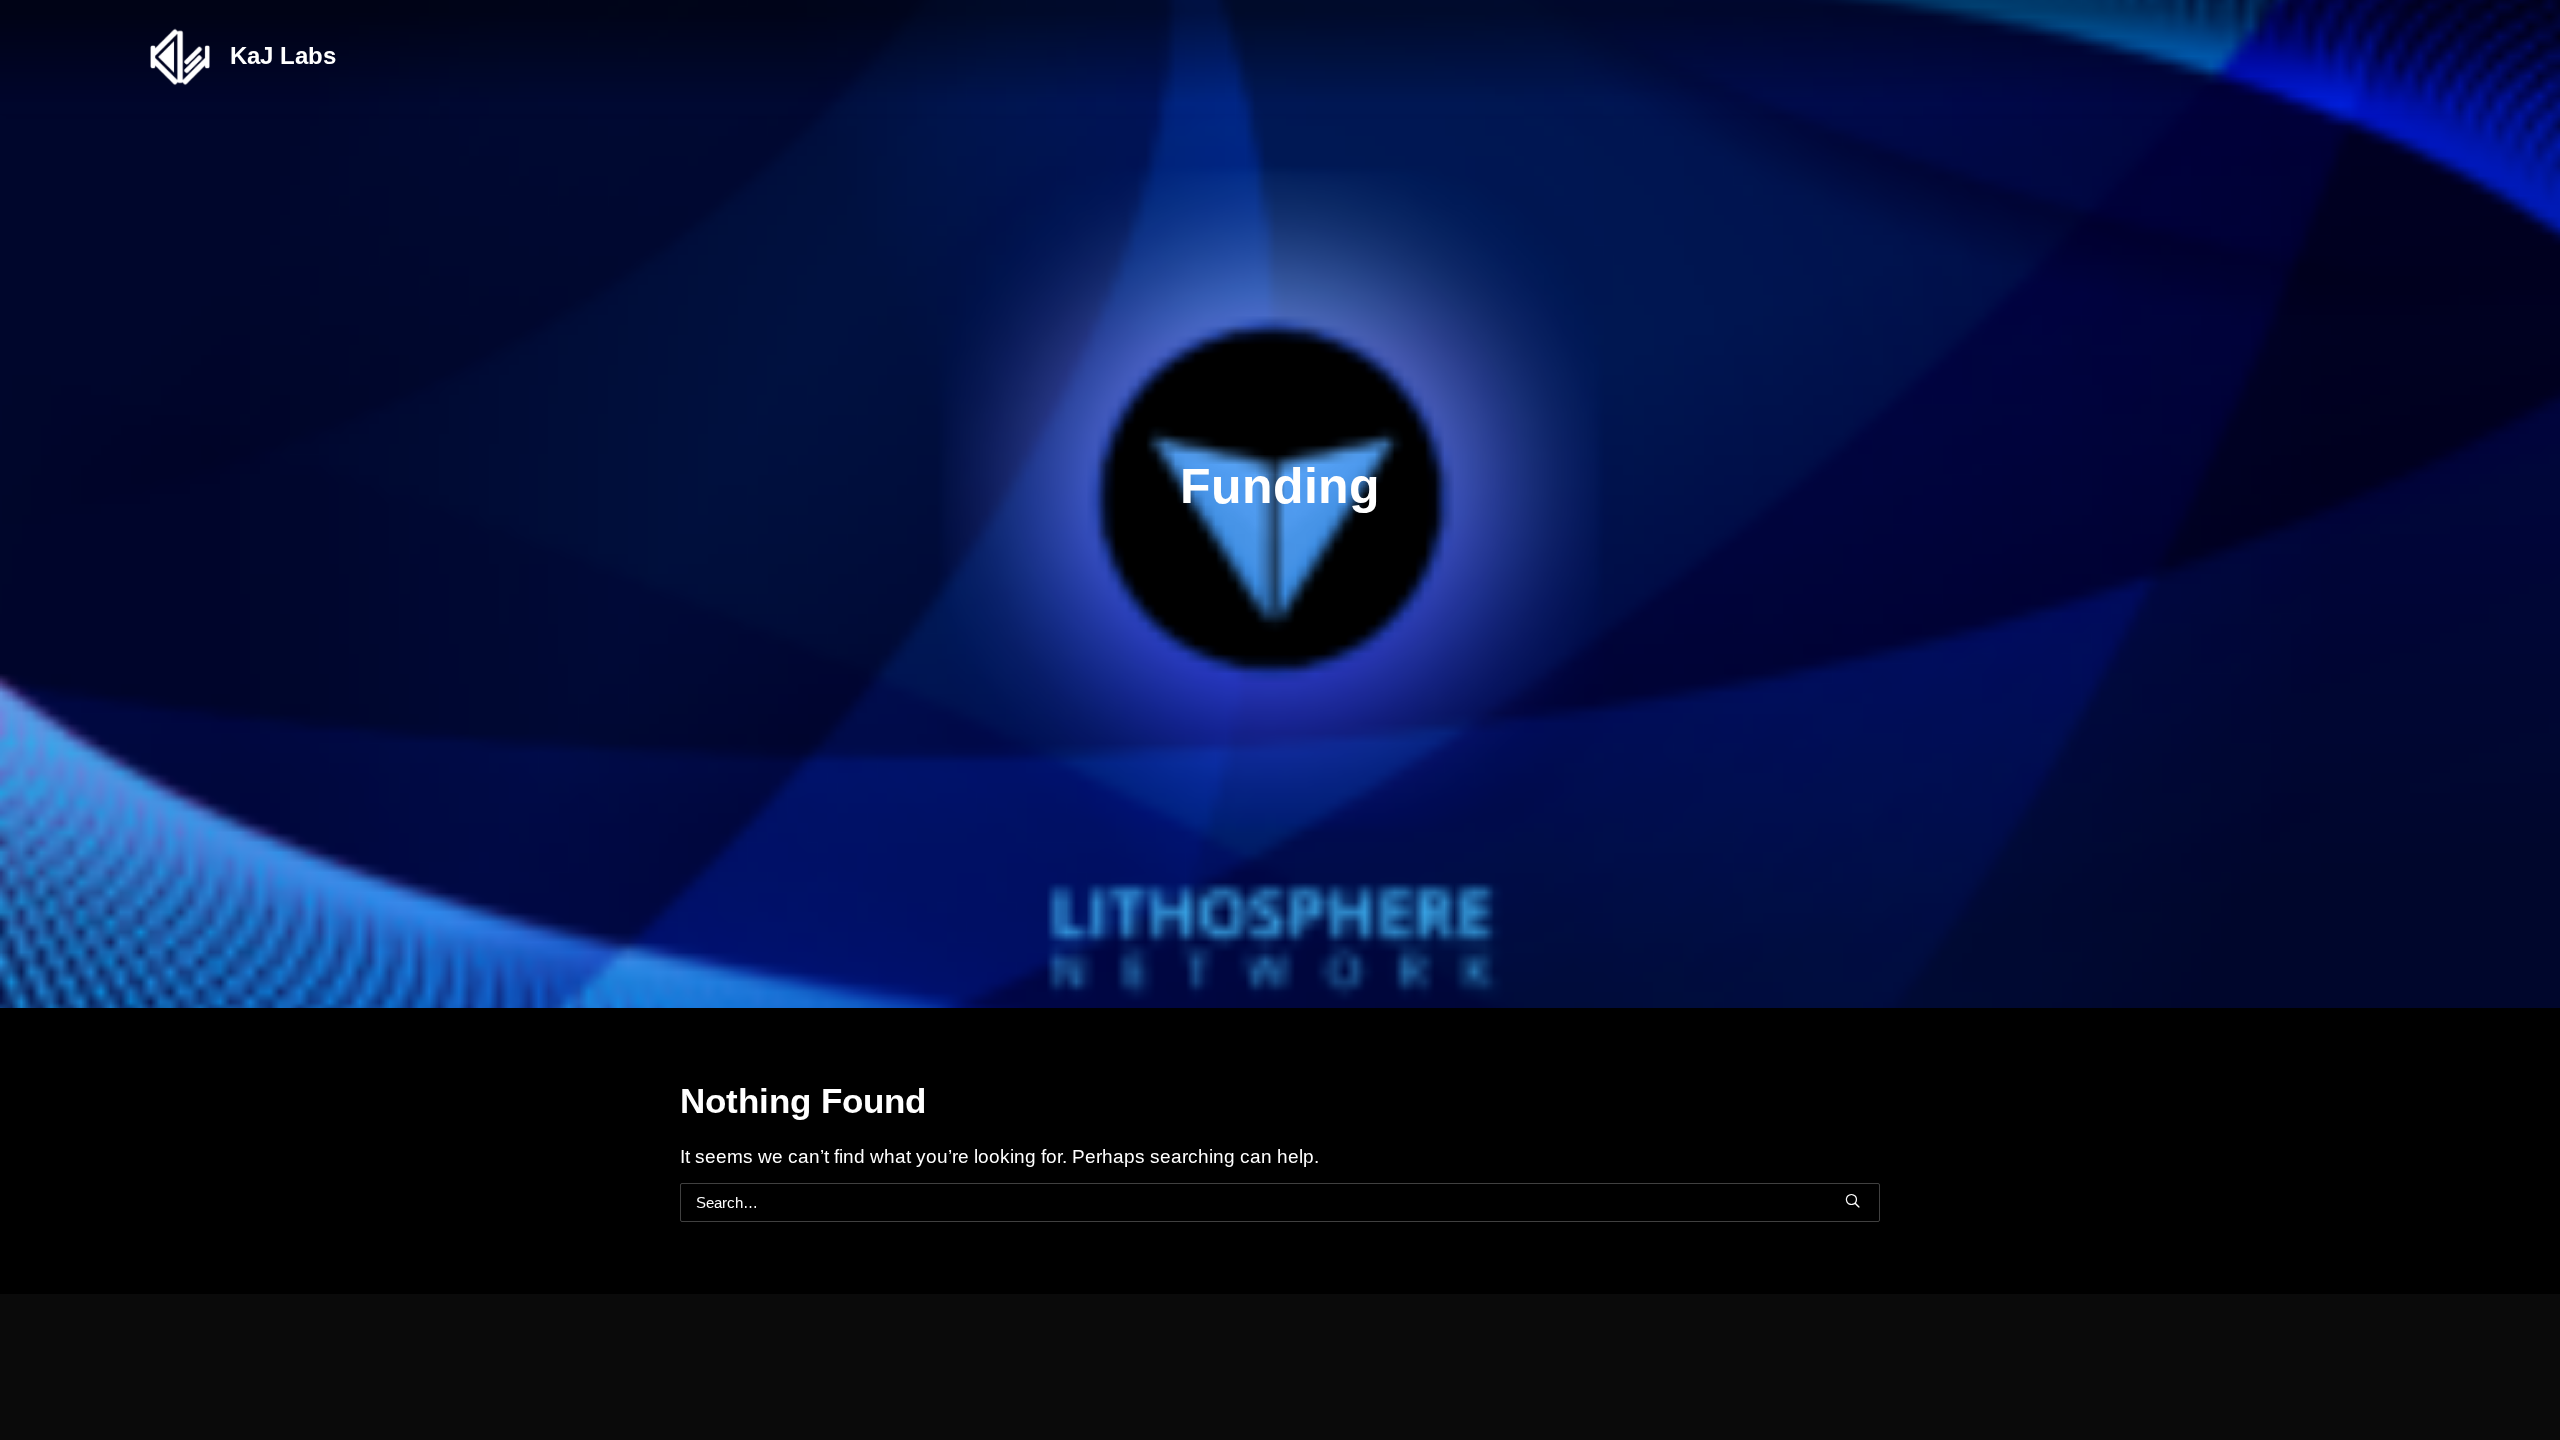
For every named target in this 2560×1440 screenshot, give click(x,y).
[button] (1852, 1200)
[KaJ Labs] (180, 57)
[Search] (1280, 1202)
